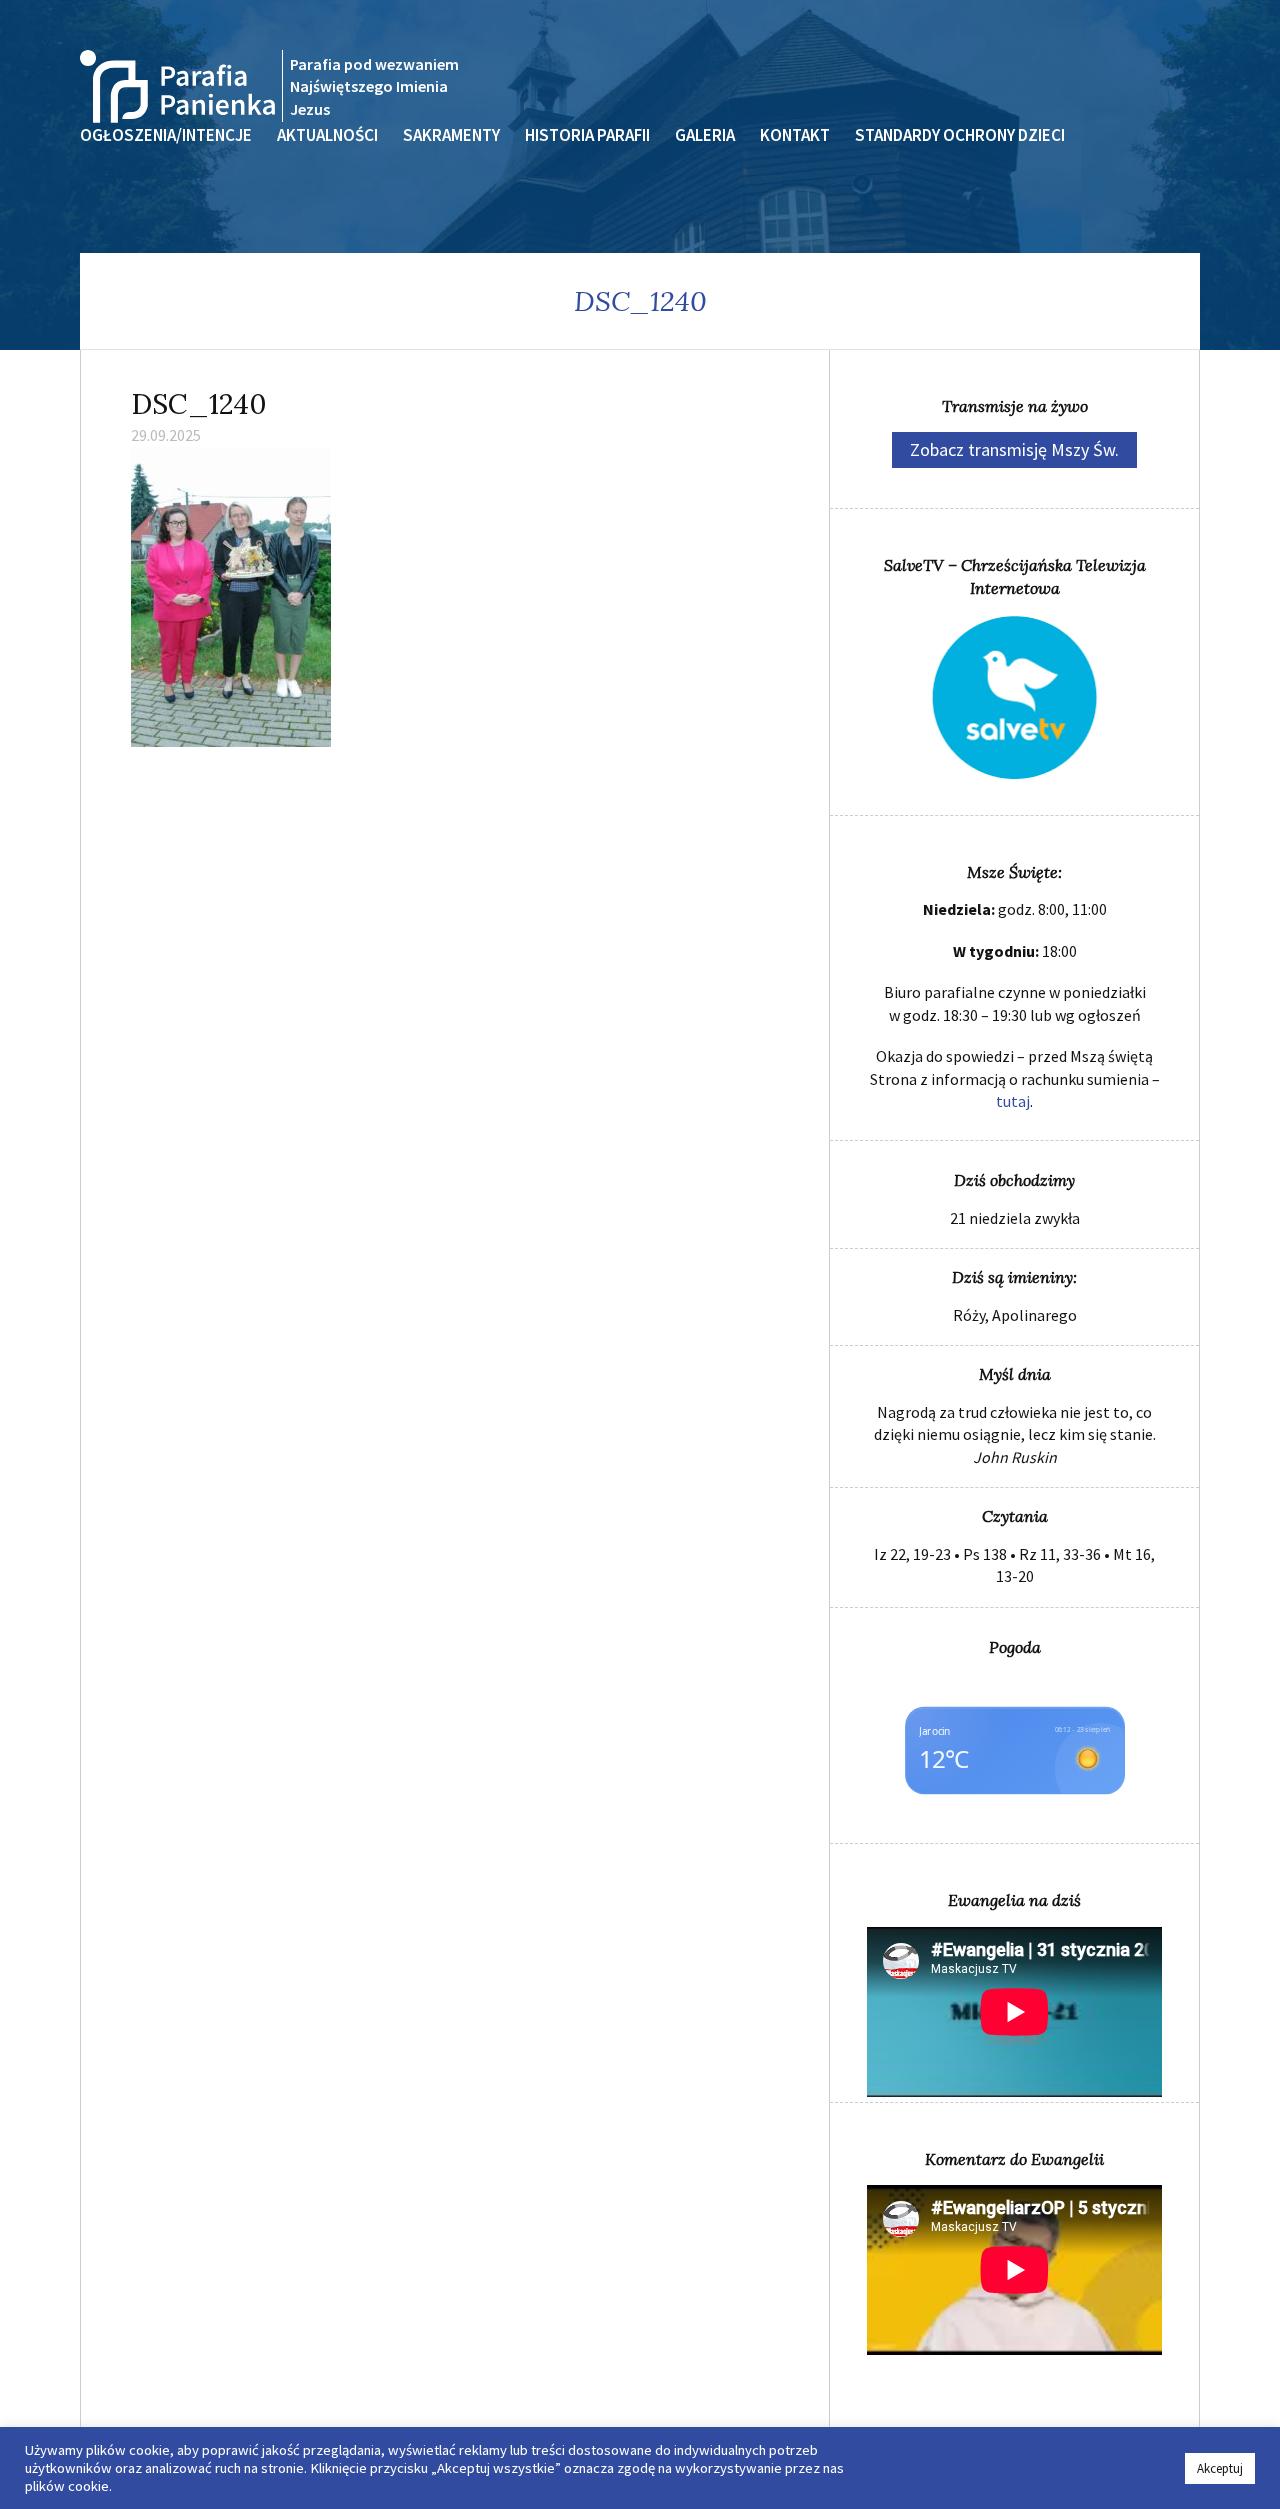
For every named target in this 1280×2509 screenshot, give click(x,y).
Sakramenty (451, 135)
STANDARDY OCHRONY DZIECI (960, 135)
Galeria (705, 135)
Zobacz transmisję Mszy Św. (1014, 449)
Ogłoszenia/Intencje (166, 135)
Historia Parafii (587, 135)
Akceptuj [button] (1220, 2468)
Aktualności (327, 135)
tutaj (1013, 1101)
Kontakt (795, 135)
